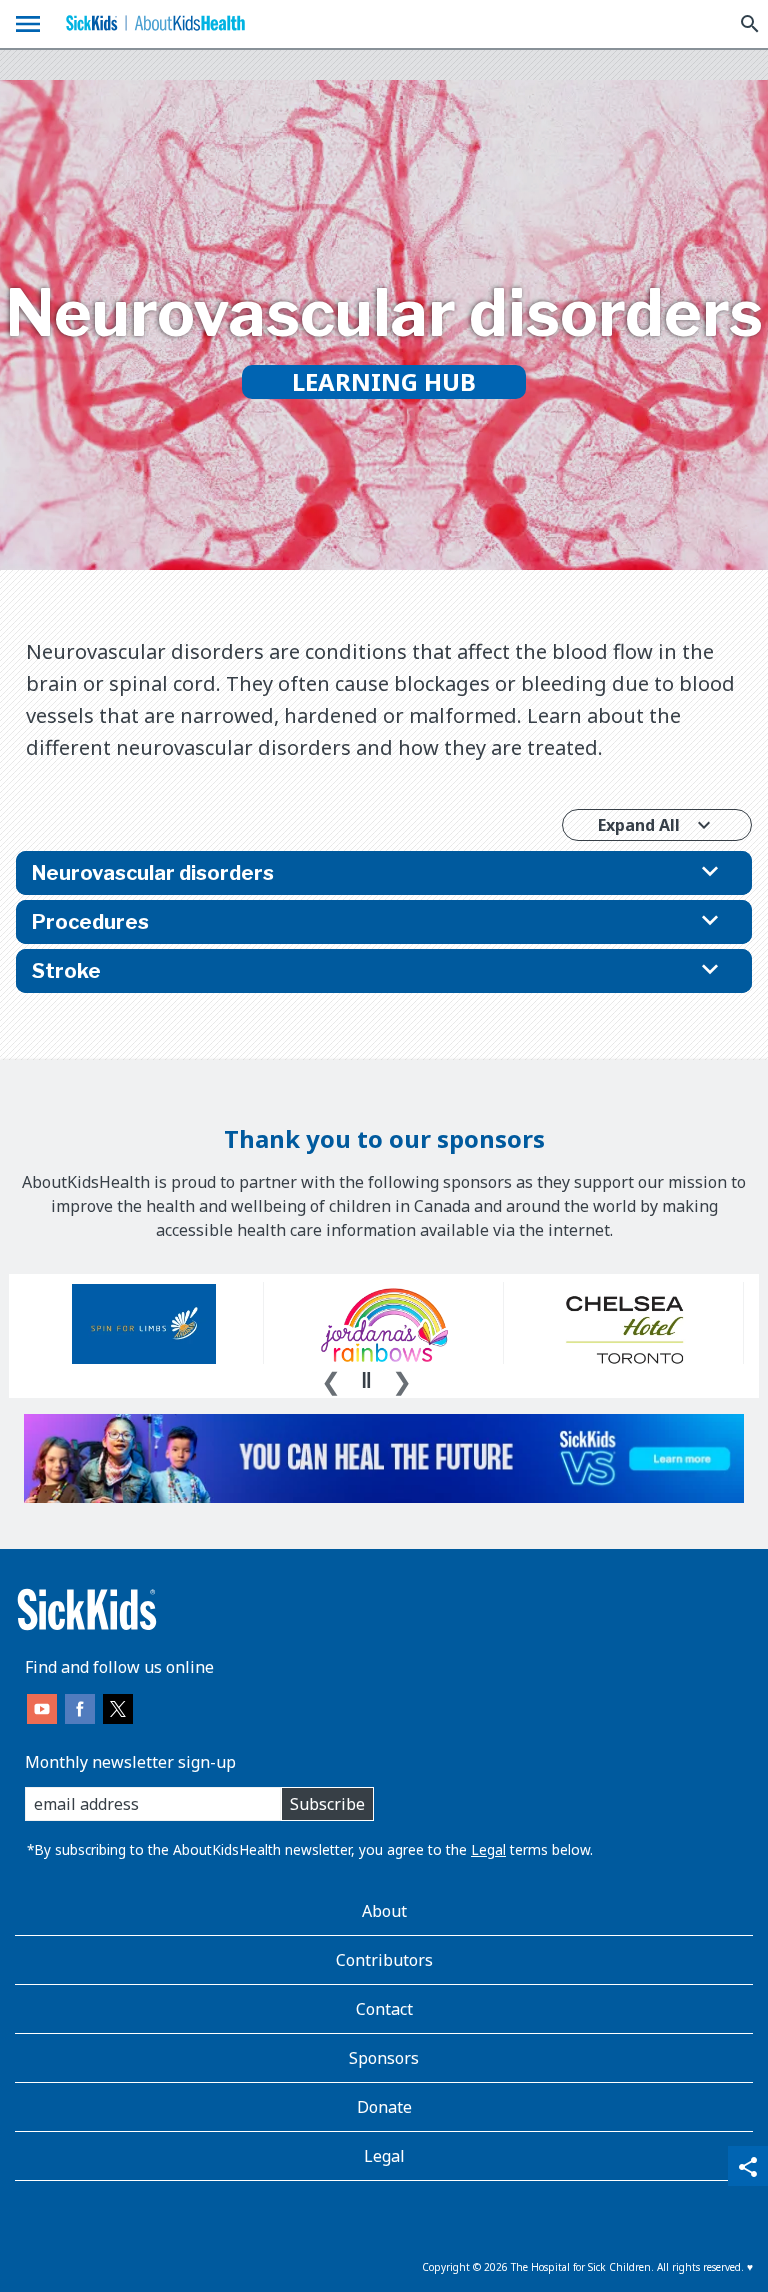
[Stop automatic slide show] (366, 1380)
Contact (384, 2009)
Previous (331, 1379)
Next (402, 1379)
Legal (488, 1849)
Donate (384, 2107)
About (384, 1911)
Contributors (384, 1960)
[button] (384, 873)
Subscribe (327, 1804)
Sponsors (384, 2058)
